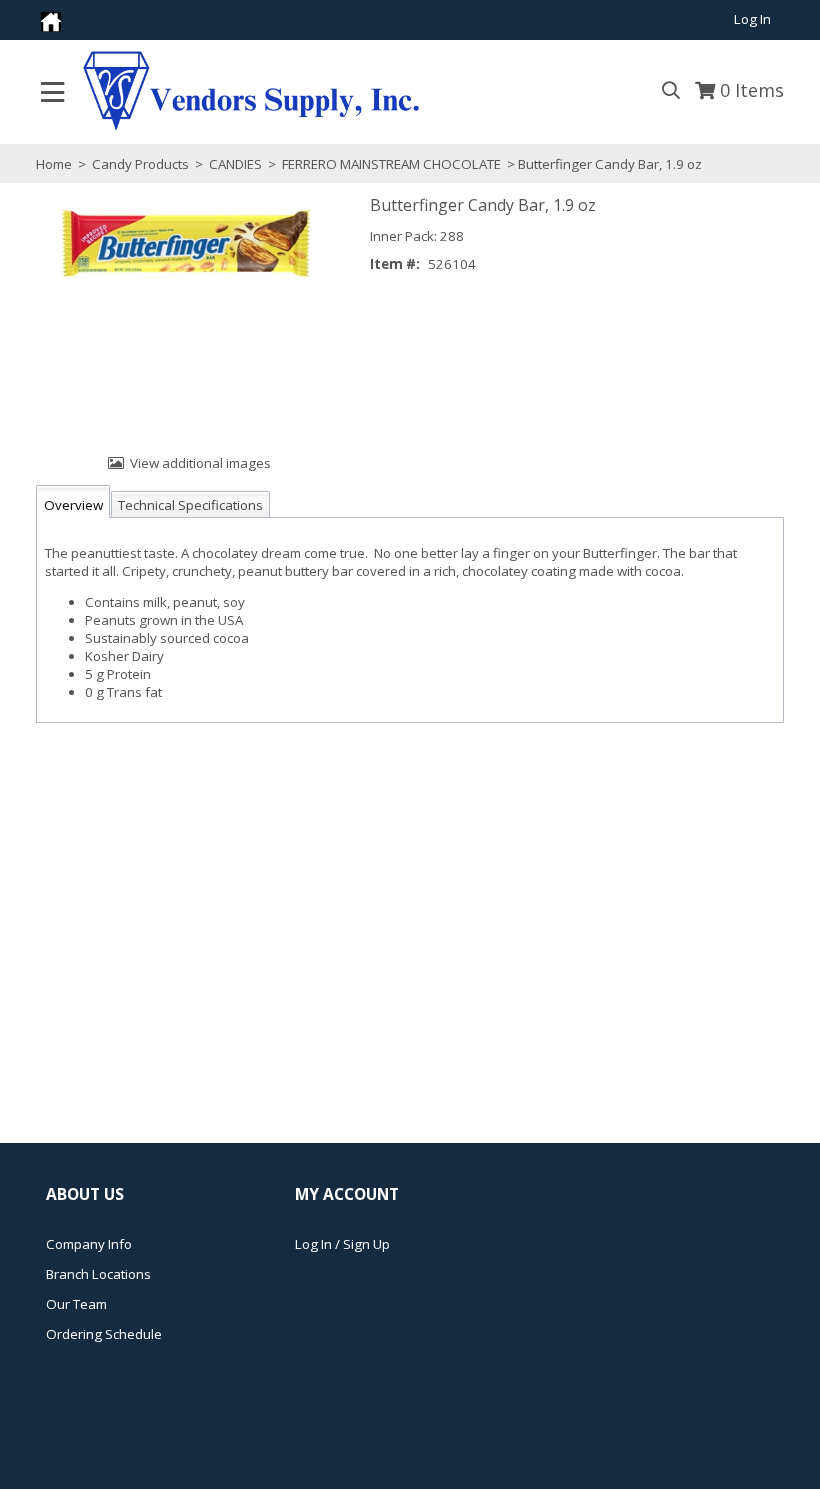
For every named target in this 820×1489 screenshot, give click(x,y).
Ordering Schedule (104, 1334)
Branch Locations (98, 1274)
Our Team (76, 1304)
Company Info (89, 1244)
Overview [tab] (73, 505)
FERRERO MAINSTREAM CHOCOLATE (391, 164)
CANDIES (235, 164)
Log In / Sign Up (342, 1244)
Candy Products (140, 164)
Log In (752, 19)
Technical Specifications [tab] (190, 505)
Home (54, 164)
